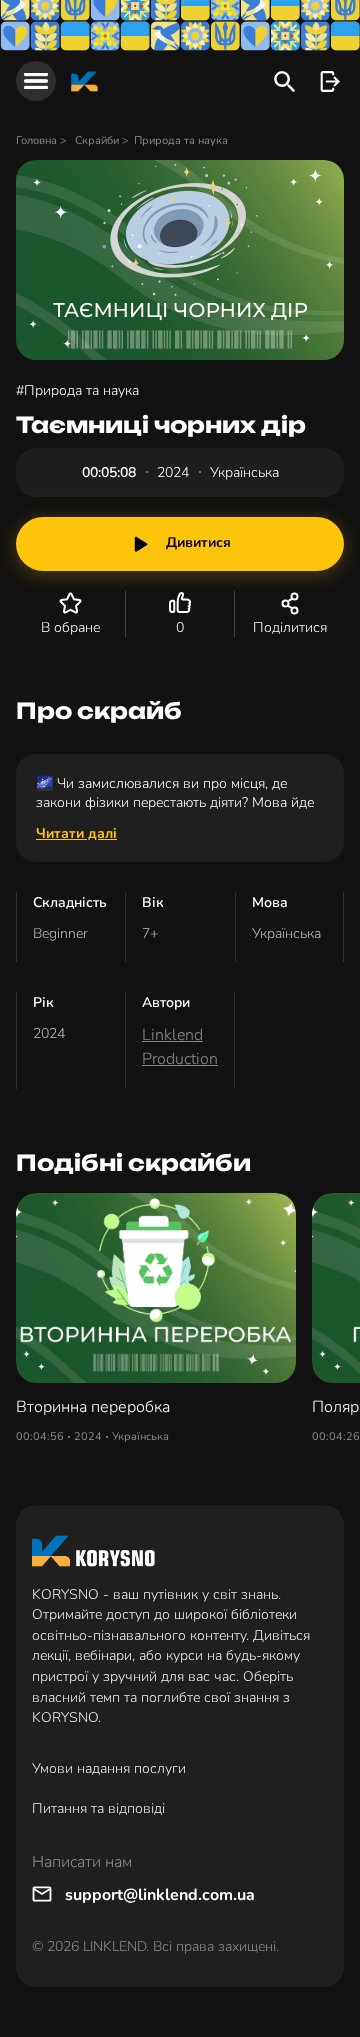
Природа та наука (181, 140)
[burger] (36, 81)
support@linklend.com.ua (160, 1895)
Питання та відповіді (98, 1808)
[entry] (329, 81)
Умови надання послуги (109, 1768)
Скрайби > (102, 140)
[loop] (284, 81)
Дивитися (198, 542)
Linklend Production (180, 1047)
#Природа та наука (77, 390)
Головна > (43, 140)
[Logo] (84, 81)
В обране (70, 627)
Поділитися (290, 627)
